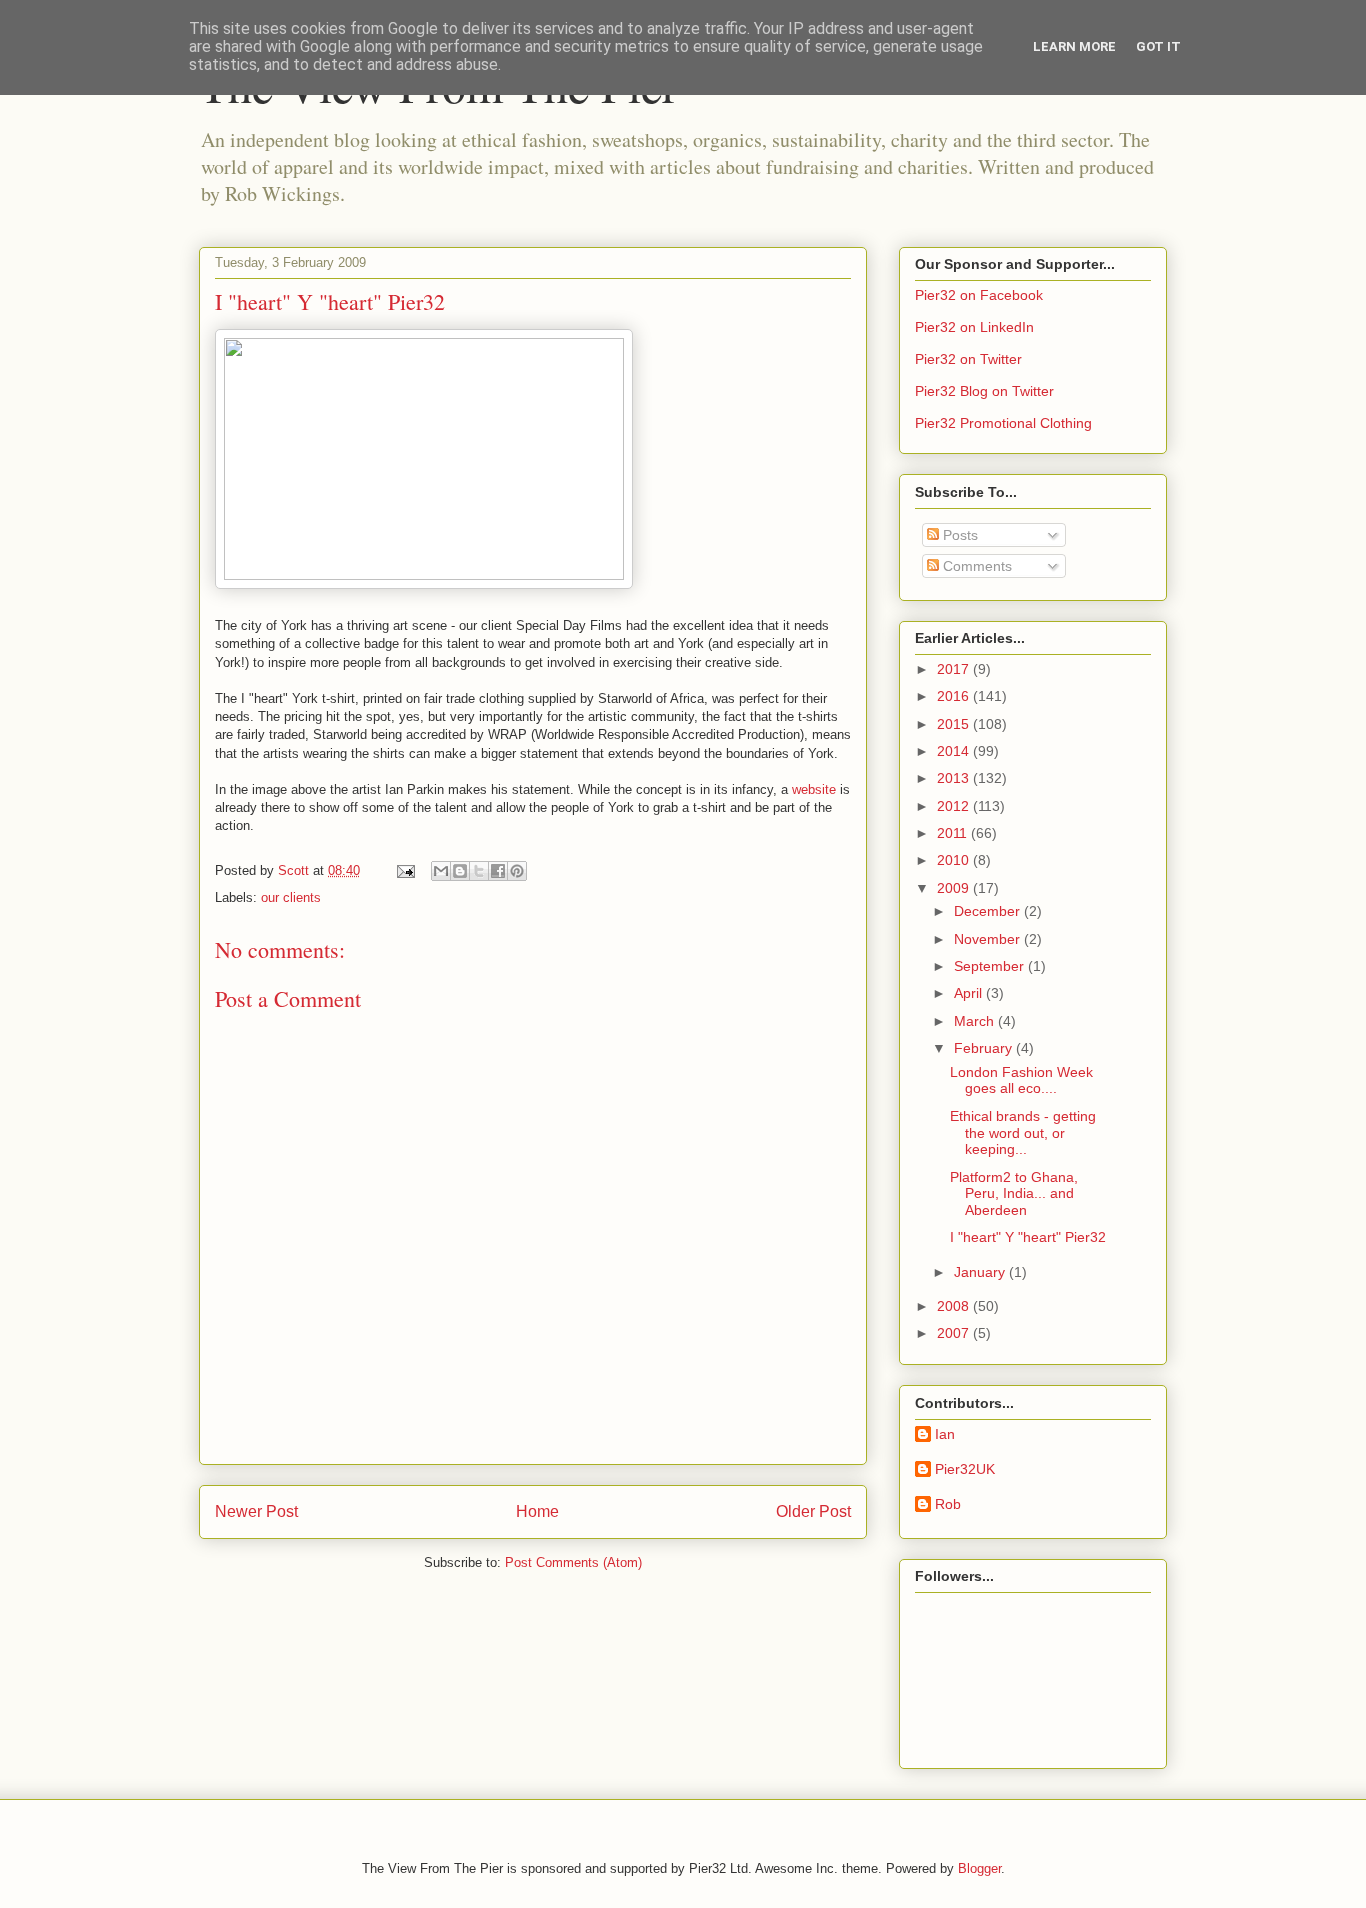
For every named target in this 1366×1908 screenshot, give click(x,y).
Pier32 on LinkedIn (974, 327)
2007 (955, 1333)
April (970, 993)
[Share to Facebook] (498, 871)
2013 (955, 778)
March (976, 1021)
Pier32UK (965, 1469)
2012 (955, 806)
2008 (955, 1306)
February (985, 1048)
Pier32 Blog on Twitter (984, 391)
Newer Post (256, 1511)
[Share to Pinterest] (517, 871)
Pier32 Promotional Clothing (1003, 423)
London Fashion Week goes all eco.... (1021, 1080)
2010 (955, 860)
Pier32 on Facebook (979, 295)
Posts (958, 535)
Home (537, 1511)
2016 (955, 696)
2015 (955, 724)
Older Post (813, 1511)
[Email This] (441, 871)
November (989, 939)
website (814, 789)
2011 (954, 833)
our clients (291, 897)
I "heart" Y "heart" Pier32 (1028, 1237)
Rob (948, 1504)
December (989, 911)
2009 (955, 888)
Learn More (1074, 46)
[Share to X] (479, 871)
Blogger (979, 1868)
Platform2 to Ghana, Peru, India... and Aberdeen (1014, 1194)
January (981, 1272)
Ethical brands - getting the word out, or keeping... (1023, 1133)
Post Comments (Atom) (573, 1562)
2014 (955, 751)
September (991, 966)
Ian (945, 1434)
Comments (975, 566)
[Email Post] (404, 870)
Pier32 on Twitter (968, 359)
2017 (955, 669)
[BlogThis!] (460, 871)
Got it (1158, 46)
